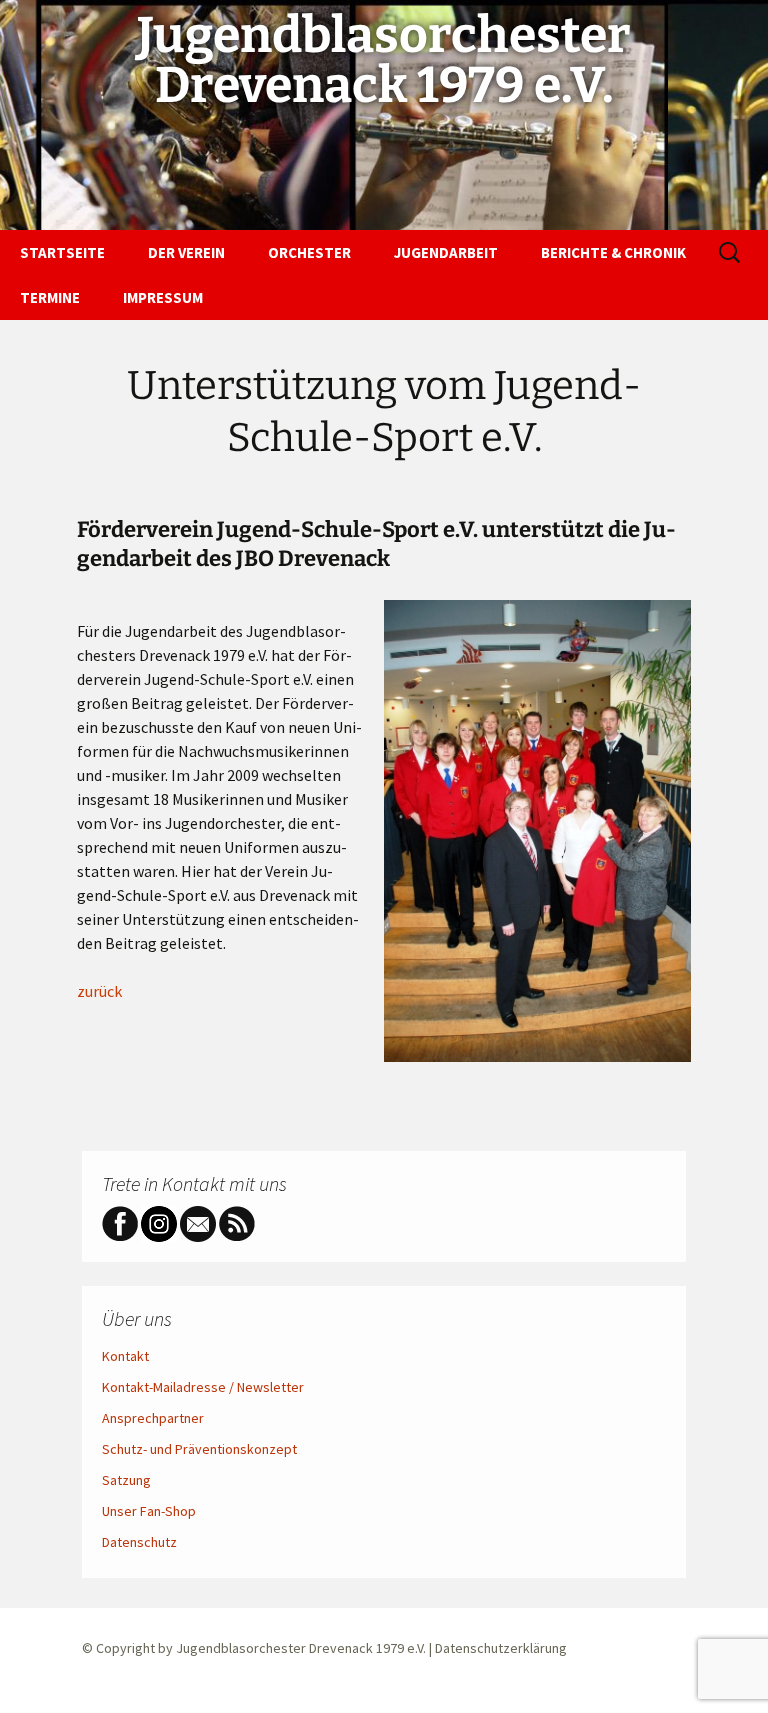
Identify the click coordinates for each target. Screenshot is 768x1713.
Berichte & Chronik (613, 252)
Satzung (126, 1480)
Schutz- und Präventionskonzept (199, 1449)
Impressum (163, 297)
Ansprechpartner (153, 1418)
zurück (99, 991)
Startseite (62, 252)
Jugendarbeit (446, 252)
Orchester (309, 252)
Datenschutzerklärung (501, 1648)
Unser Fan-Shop (149, 1511)
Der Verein (186, 252)
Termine (50, 297)
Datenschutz (139, 1542)
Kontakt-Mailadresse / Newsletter (203, 1387)
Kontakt (125, 1356)
